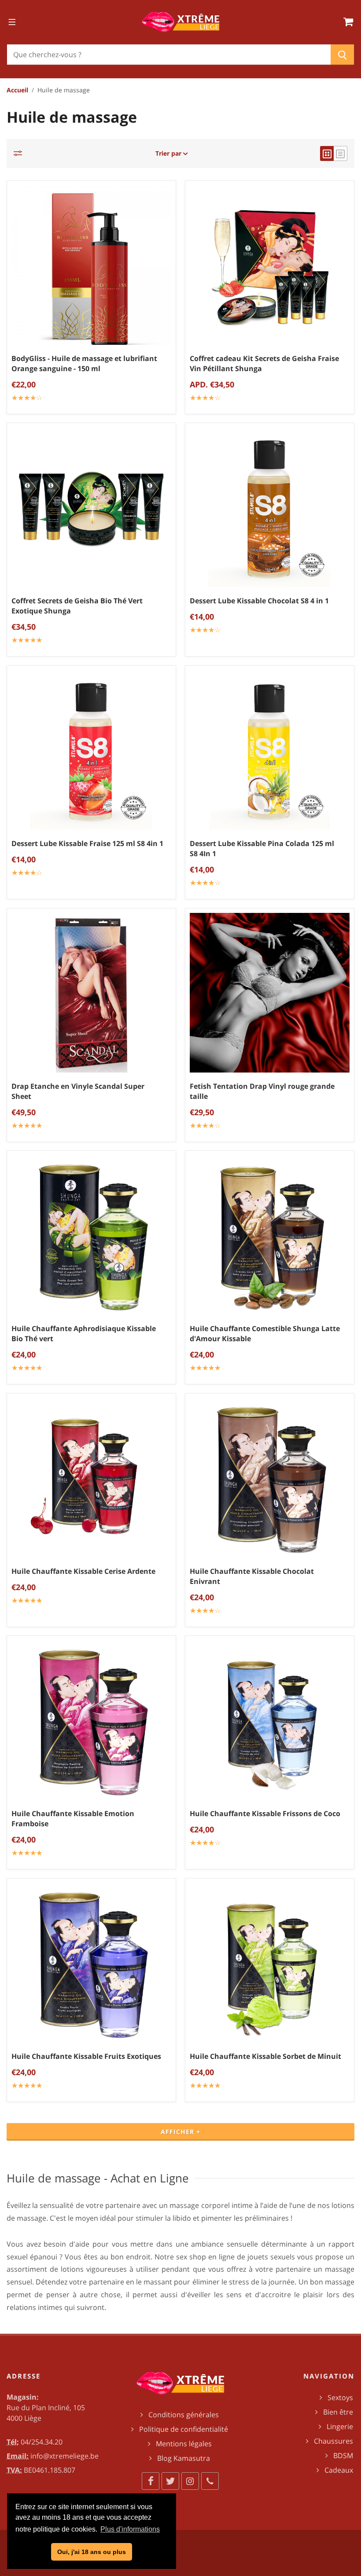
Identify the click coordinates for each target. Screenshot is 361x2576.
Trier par (169, 153)
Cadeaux (339, 2470)
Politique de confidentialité (184, 2429)
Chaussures (333, 2441)
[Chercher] (342, 55)
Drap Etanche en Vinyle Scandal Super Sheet (78, 1091)
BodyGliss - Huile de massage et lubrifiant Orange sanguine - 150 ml (84, 363)
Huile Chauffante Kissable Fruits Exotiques (86, 2056)
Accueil (17, 90)
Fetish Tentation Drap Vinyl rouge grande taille (262, 1091)
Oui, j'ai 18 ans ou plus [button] (92, 2552)
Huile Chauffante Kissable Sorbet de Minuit (265, 2056)
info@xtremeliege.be (64, 2456)
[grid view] (327, 153)
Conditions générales (184, 2415)
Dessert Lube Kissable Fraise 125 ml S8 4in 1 (87, 843)
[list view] (341, 153)
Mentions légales (184, 2444)
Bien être (338, 2412)
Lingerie (340, 2426)
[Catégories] (20, 153)
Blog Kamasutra (184, 2458)
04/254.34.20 (42, 2442)
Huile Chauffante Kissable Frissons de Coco (265, 1813)
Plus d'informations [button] (130, 2529)
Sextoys (340, 2397)
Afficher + (180, 2132)
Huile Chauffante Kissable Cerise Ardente (83, 1571)
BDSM (343, 2456)
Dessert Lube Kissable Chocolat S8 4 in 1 (259, 601)
